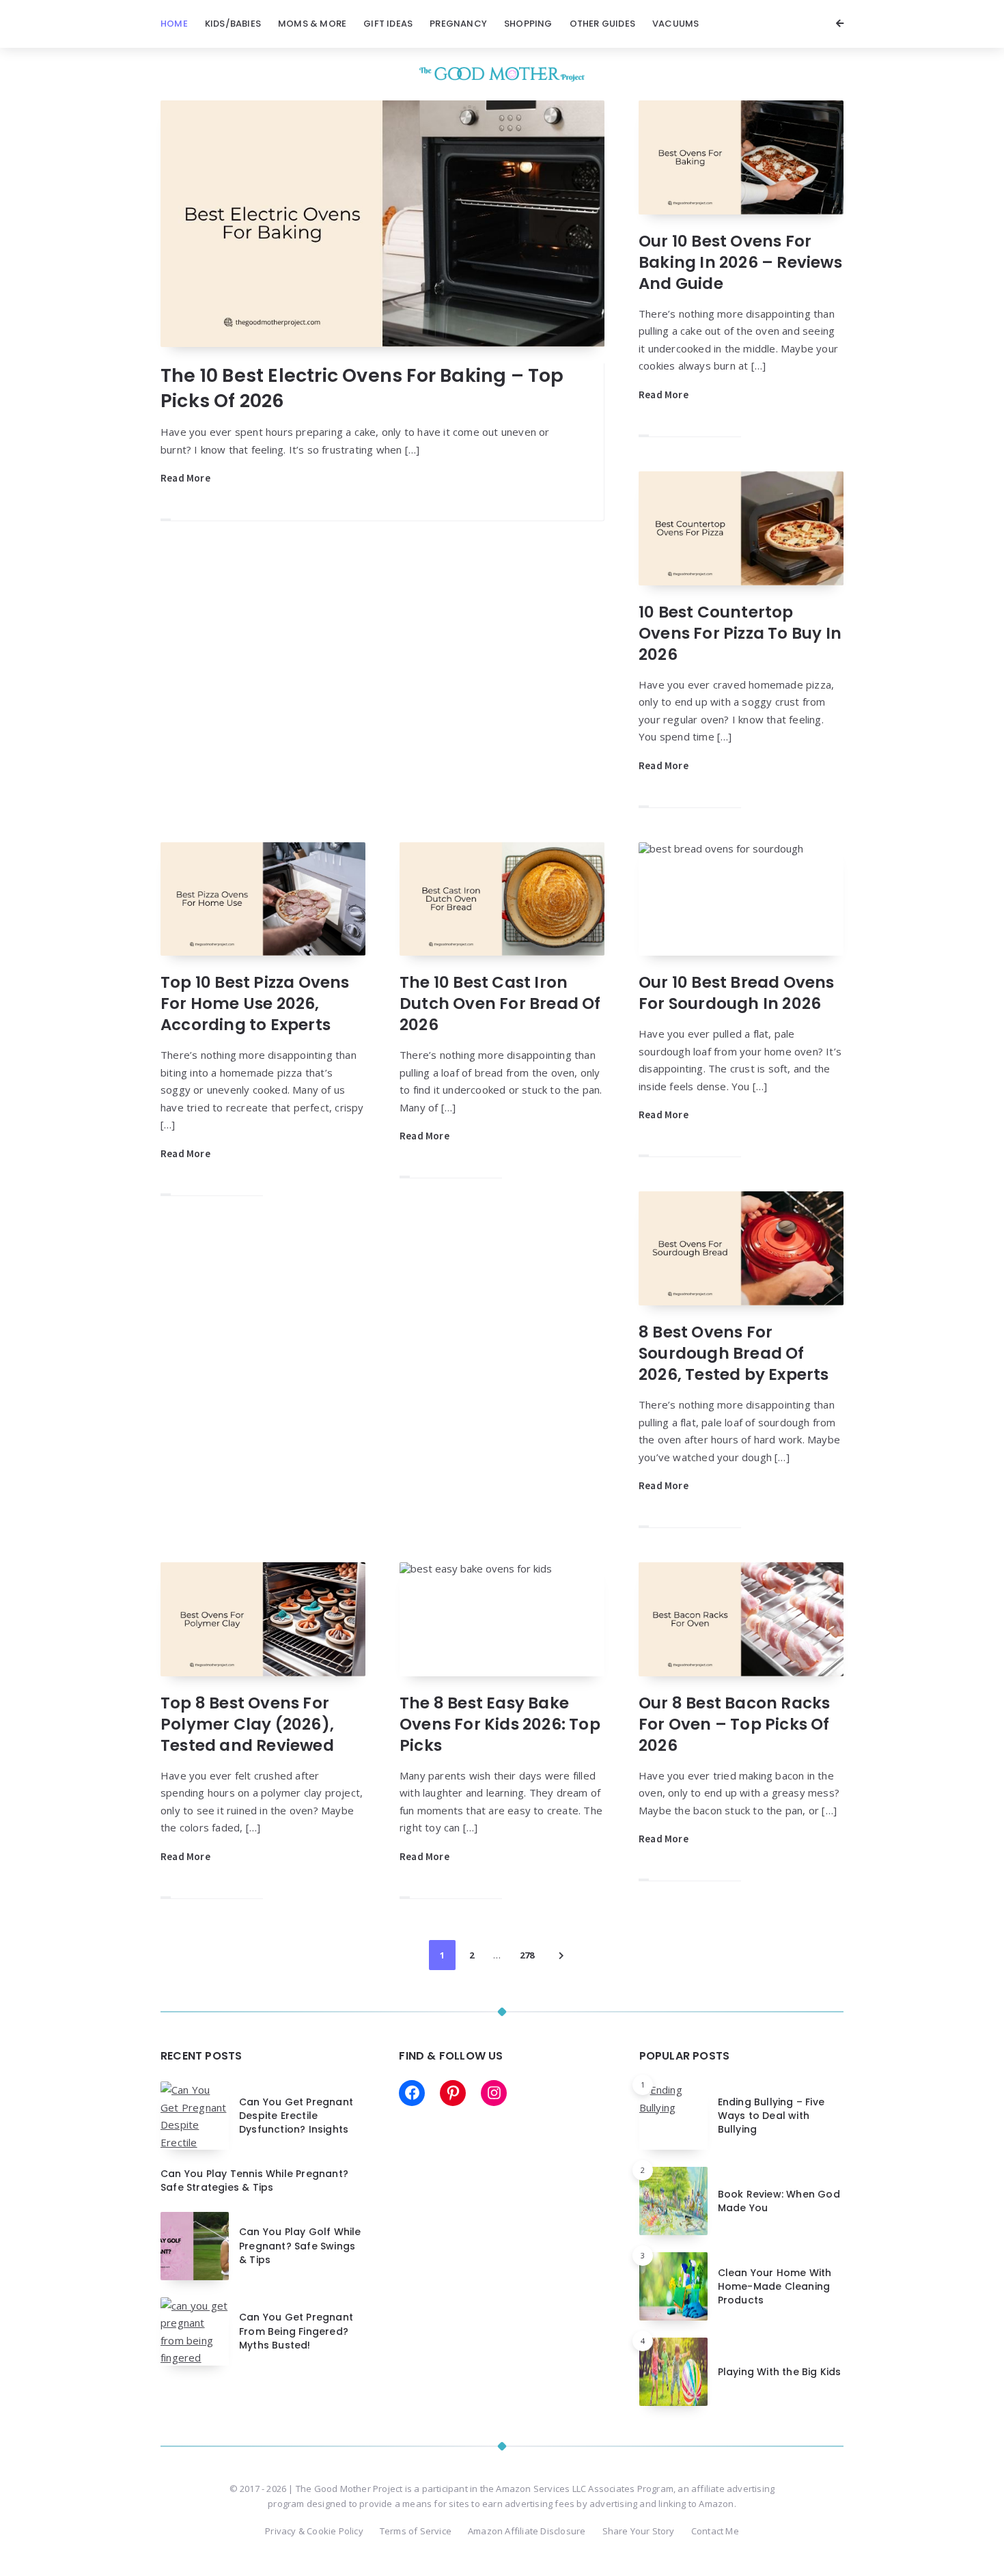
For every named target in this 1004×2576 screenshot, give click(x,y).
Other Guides (602, 24)
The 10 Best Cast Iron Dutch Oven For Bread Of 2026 (500, 1003)
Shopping (528, 24)
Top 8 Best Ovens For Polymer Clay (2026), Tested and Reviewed (247, 1724)
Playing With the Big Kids (780, 2372)
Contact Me (715, 2531)
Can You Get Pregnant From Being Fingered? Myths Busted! (296, 2331)
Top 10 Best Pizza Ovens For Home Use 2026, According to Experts (255, 1003)
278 (527, 1955)
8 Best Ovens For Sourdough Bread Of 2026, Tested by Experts (734, 1353)
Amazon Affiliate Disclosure (527, 2531)
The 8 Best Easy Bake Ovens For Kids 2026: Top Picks (500, 1724)
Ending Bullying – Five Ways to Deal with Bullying (771, 2116)
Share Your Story (639, 2531)
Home (174, 24)
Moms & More (312, 24)
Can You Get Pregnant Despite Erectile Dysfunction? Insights (296, 2116)
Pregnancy (458, 24)
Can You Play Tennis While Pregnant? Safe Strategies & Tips (254, 2180)
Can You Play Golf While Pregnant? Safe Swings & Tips (300, 2246)
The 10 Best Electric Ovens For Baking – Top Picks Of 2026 (362, 388)
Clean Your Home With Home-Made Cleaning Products (775, 2287)
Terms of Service (416, 2531)
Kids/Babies (233, 24)
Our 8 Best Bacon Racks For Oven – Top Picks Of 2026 (734, 1724)
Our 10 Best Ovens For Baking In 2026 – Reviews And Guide (740, 262)
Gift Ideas (388, 24)
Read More (185, 478)
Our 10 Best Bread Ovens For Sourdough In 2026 (737, 993)
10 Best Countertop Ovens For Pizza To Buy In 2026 (740, 633)
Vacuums (675, 24)
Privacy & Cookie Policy (314, 2531)
